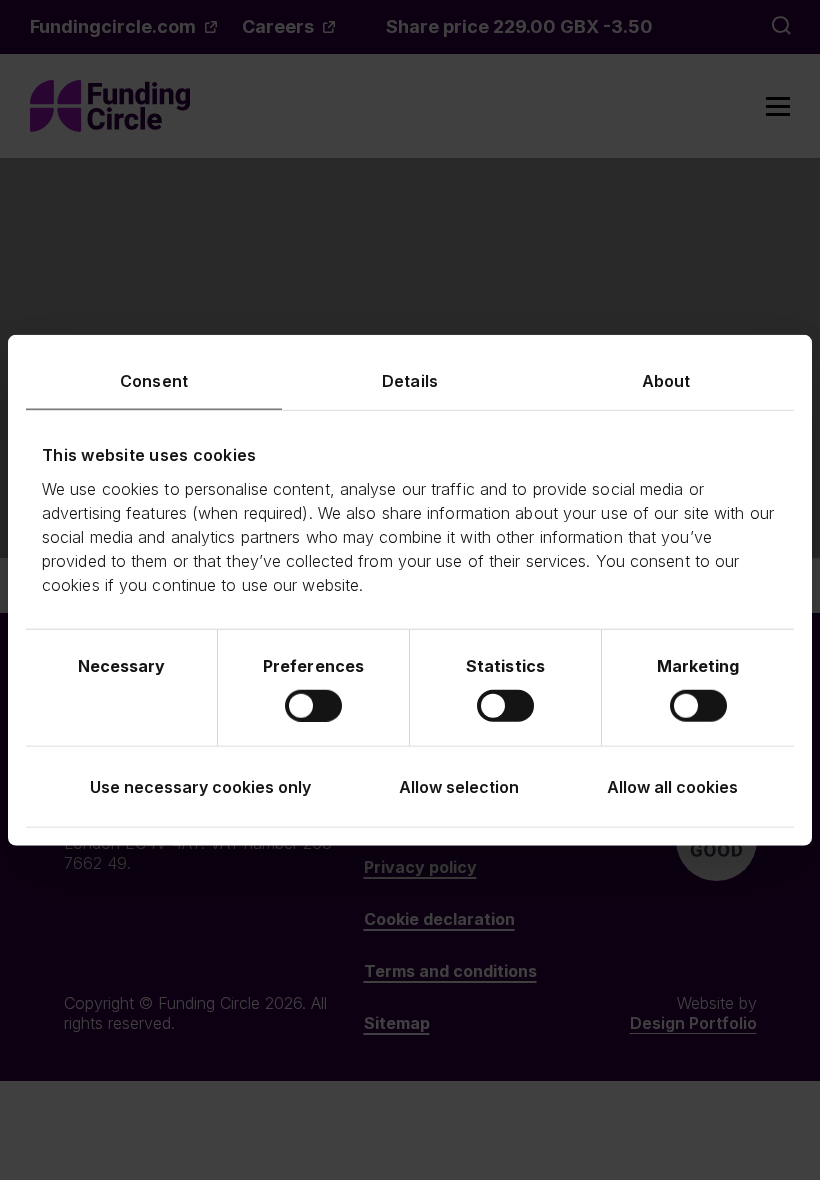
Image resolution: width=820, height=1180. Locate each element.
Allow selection (459, 786)
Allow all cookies (672, 786)
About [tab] (666, 381)
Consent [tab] (154, 381)
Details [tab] (410, 381)
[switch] (313, 705)
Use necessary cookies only (200, 786)
